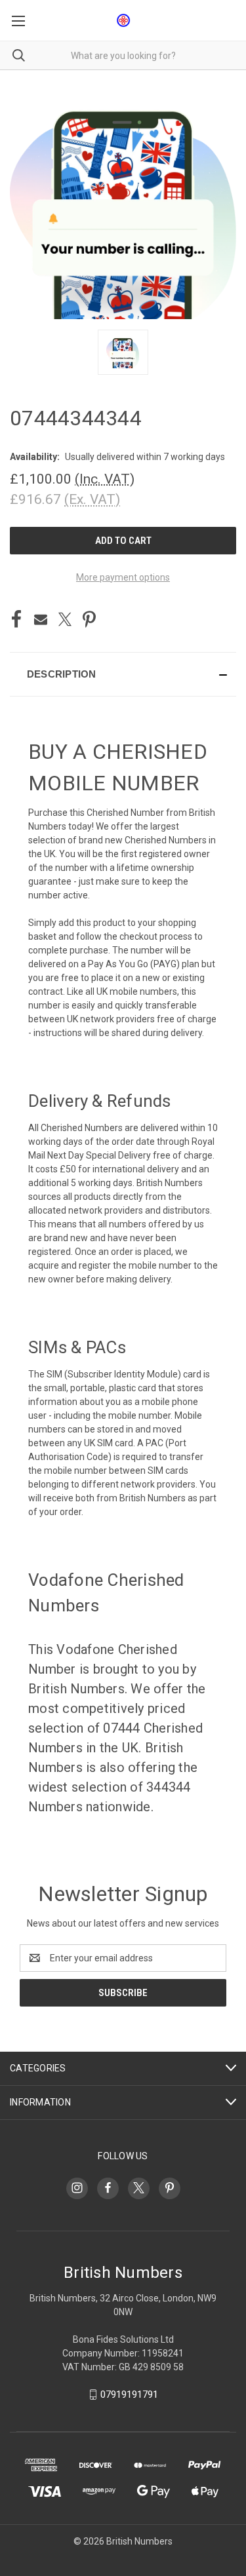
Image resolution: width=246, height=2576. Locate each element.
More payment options (123, 577)
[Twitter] (65, 619)
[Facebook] (16, 619)
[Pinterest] (89, 619)
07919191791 (129, 2394)
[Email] (41, 619)
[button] (123, 674)
